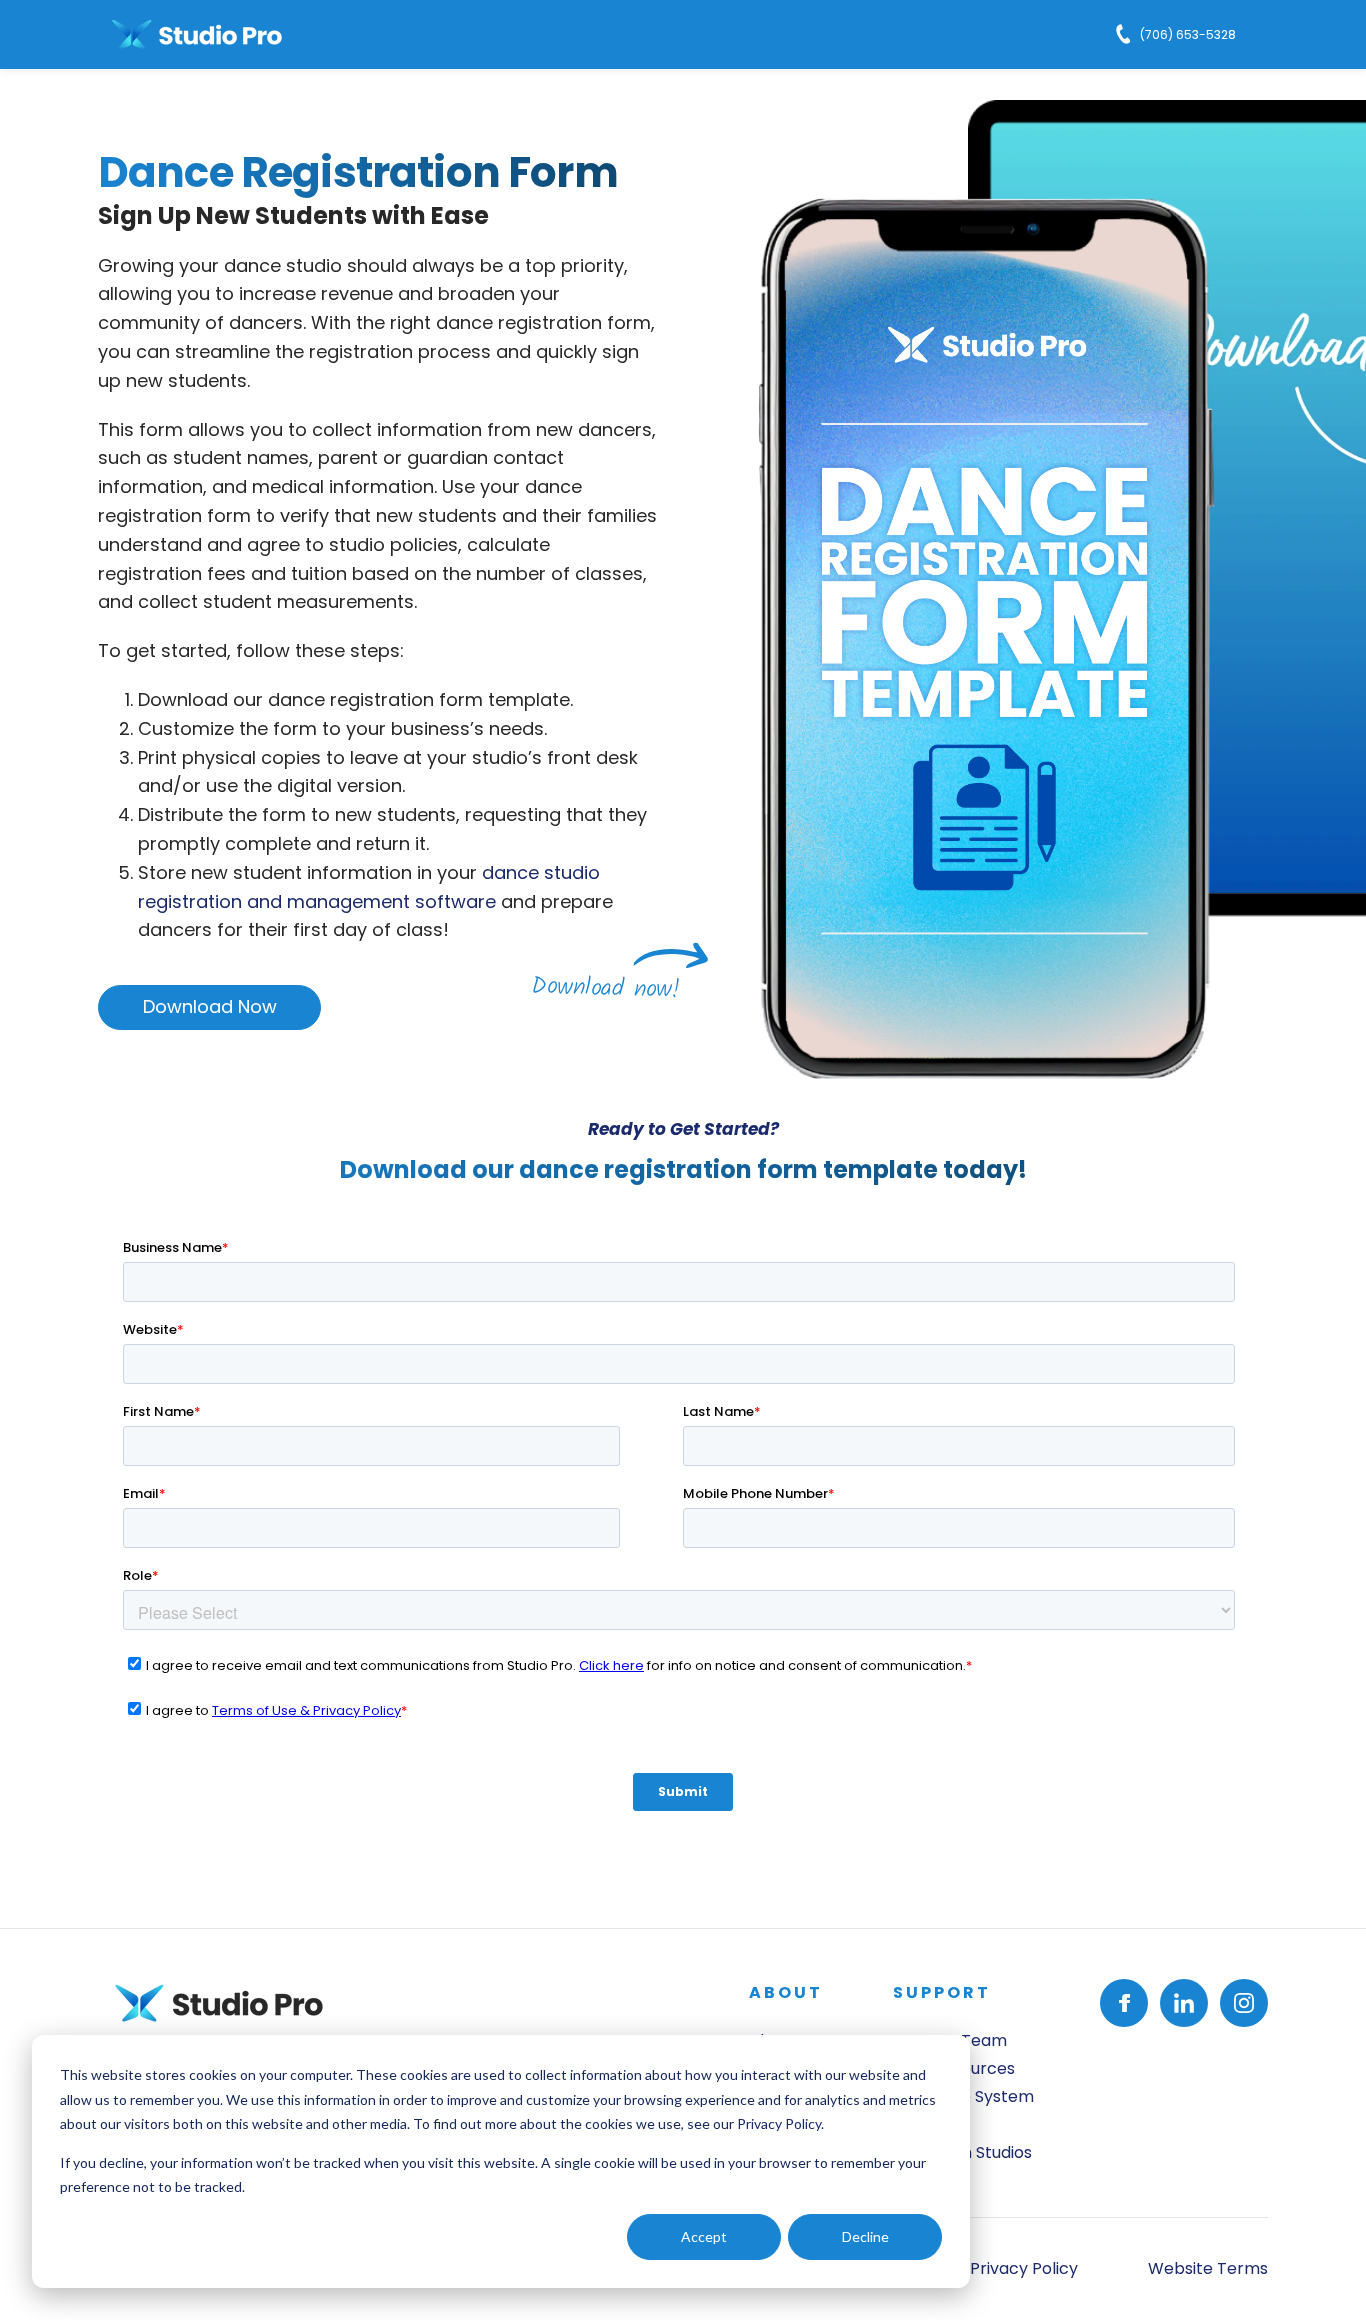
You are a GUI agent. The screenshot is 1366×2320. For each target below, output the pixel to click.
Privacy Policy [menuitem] (1024, 2268)
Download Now (210, 1006)
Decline (865, 2236)
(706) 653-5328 (1188, 34)
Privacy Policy (779, 2123)
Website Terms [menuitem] (1208, 2268)
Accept (704, 2236)
